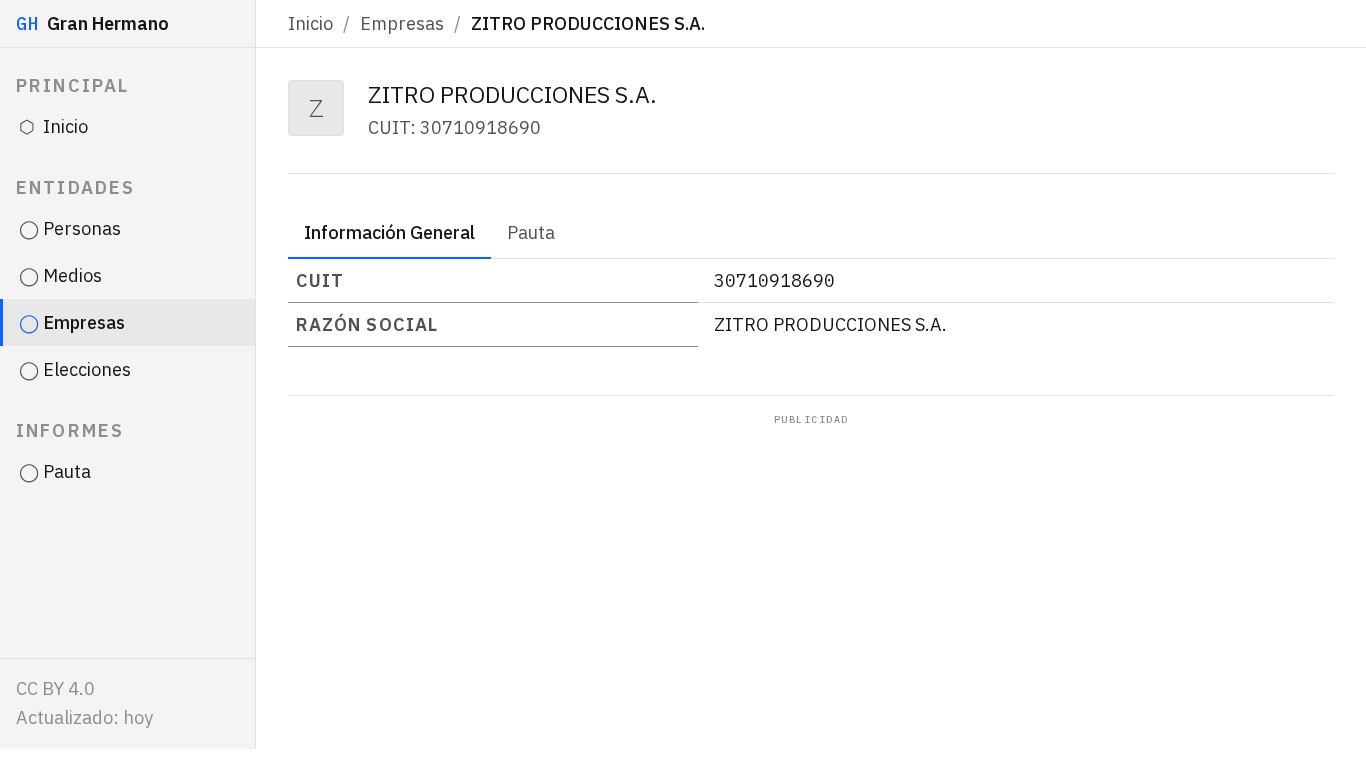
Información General (389, 232)
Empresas (402, 23)
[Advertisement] (811, 577)
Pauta (531, 232)
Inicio (310, 23)
